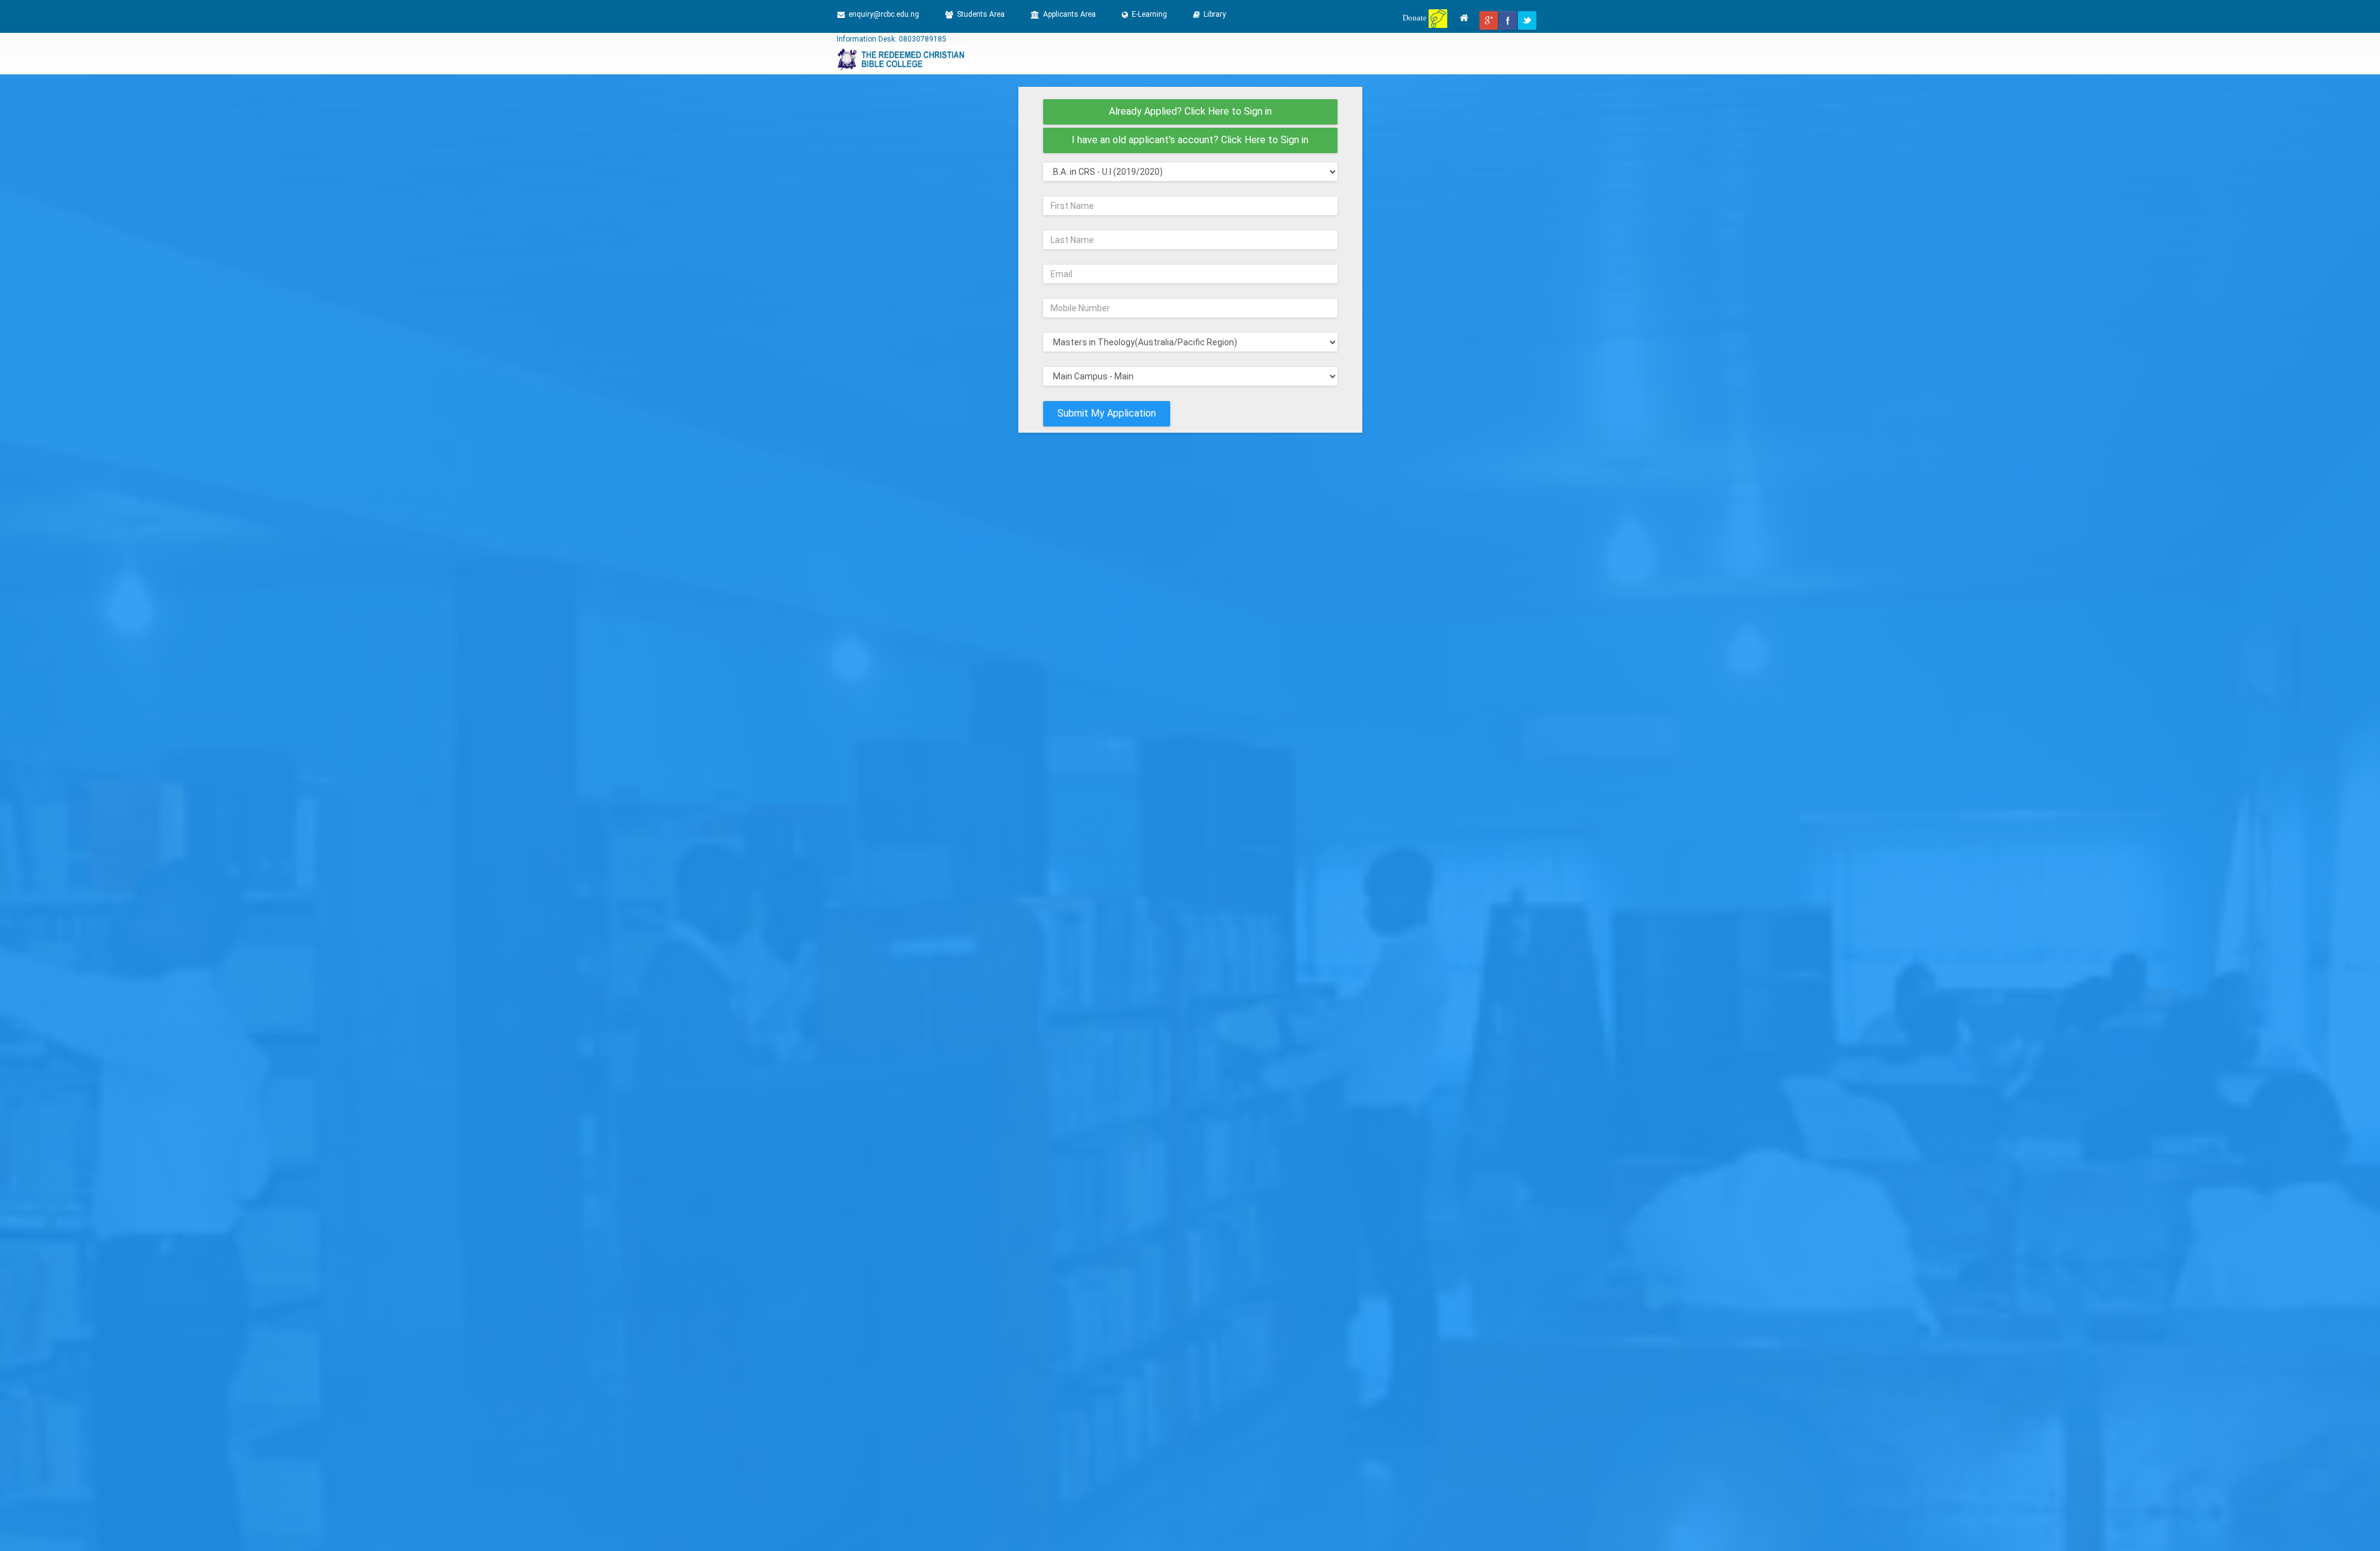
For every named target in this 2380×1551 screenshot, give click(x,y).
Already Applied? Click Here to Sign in (1190, 111)
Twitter (1527, 20)
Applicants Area (1069, 14)
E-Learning (1149, 14)
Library (1215, 14)
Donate (1416, 18)
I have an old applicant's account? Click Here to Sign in (1190, 140)
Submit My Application (1107, 413)
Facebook (1508, 20)
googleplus (1489, 20)
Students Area (981, 14)
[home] (1464, 19)
